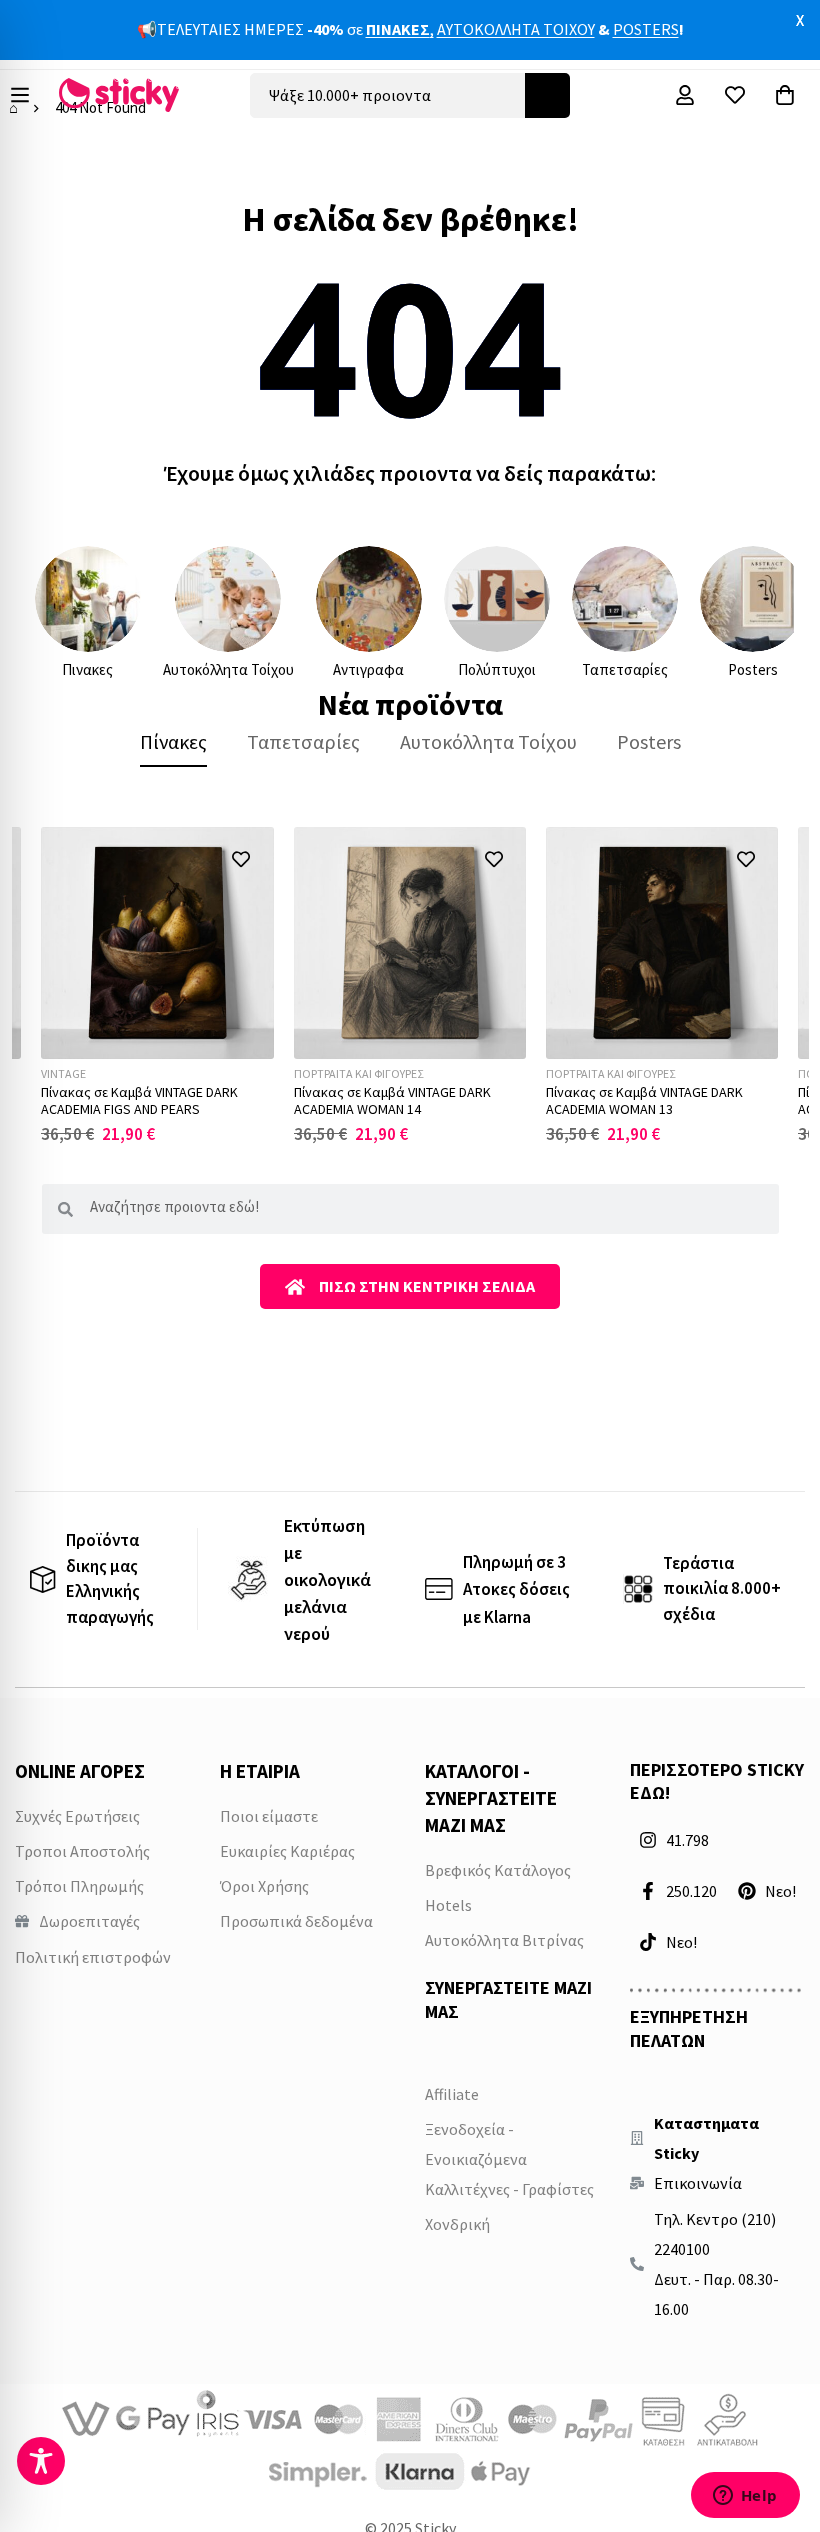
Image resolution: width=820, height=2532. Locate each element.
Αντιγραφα (368, 669)
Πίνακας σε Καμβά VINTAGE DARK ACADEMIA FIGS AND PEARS (139, 1100)
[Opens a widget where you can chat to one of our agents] (745, 2497)
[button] (241, 859)
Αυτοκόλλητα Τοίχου (228, 669)
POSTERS (646, 29)
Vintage (63, 1073)
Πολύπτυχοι (497, 669)
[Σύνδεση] (685, 95)
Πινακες (87, 669)
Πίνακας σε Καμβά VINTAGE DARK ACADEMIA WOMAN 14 (392, 1100)
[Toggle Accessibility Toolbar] (41, 2461)
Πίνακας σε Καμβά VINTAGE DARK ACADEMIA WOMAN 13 (644, 1100)
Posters (753, 669)
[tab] (173, 742)
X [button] (800, 20)
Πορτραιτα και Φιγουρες (358, 1073)
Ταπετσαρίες (625, 669)
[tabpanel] (410, 986)
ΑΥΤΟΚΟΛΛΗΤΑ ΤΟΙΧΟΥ (516, 29)
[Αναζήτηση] (547, 95)
